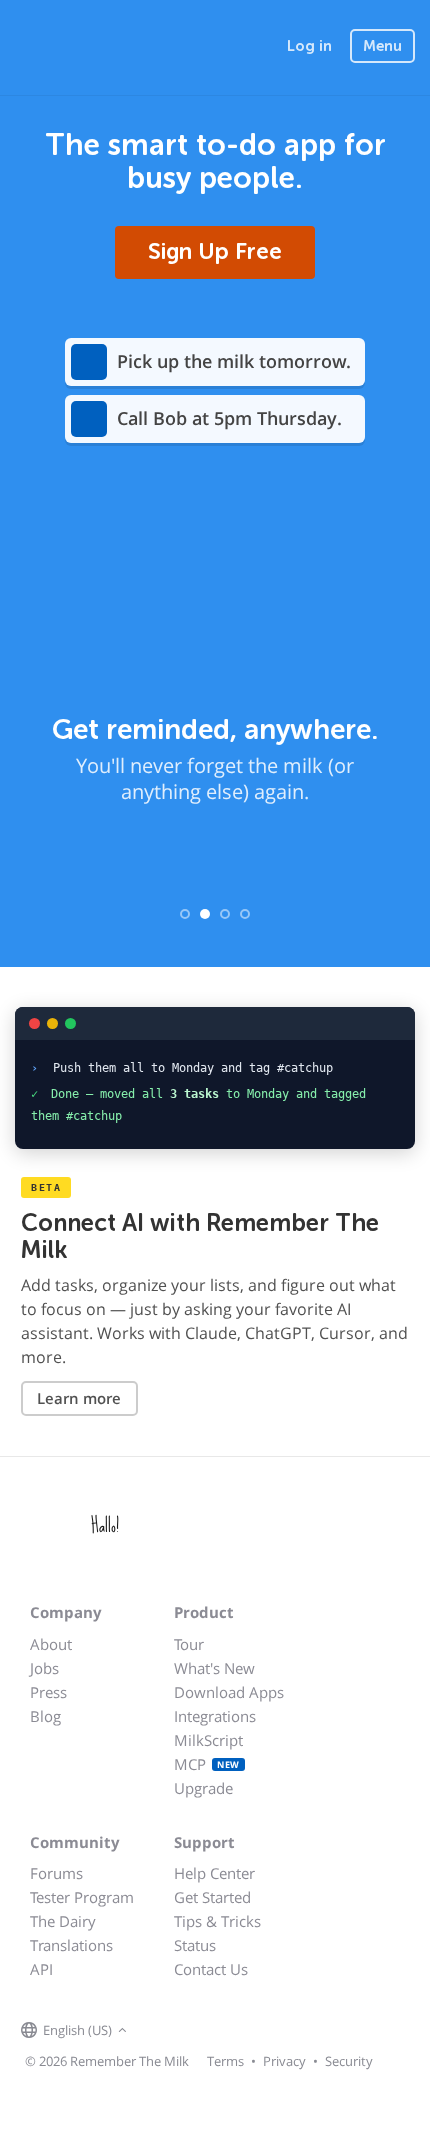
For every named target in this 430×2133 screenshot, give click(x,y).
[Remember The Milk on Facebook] (161, 2031)
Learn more (79, 1398)
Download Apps (229, 1692)
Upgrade (203, 1788)
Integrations (215, 1716)
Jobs (44, 1668)
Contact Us (211, 1969)
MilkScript (208, 1740)
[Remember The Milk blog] (214, 2031)
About (51, 1644)
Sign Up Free (215, 251)
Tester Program (82, 1897)
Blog (45, 1716)
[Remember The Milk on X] (189, 2031)
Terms (225, 2061)
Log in (309, 46)
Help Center (214, 1873)
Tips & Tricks (217, 1921)
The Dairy (63, 1921)
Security (349, 2061)
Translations (71, 1945)
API (41, 1969)
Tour (189, 1644)
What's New (214, 1668)
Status (195, 1945)
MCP (207, 1764)
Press (48, 1692)
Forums (56, 1873)
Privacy (284, 2061)
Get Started (212, 1897)
